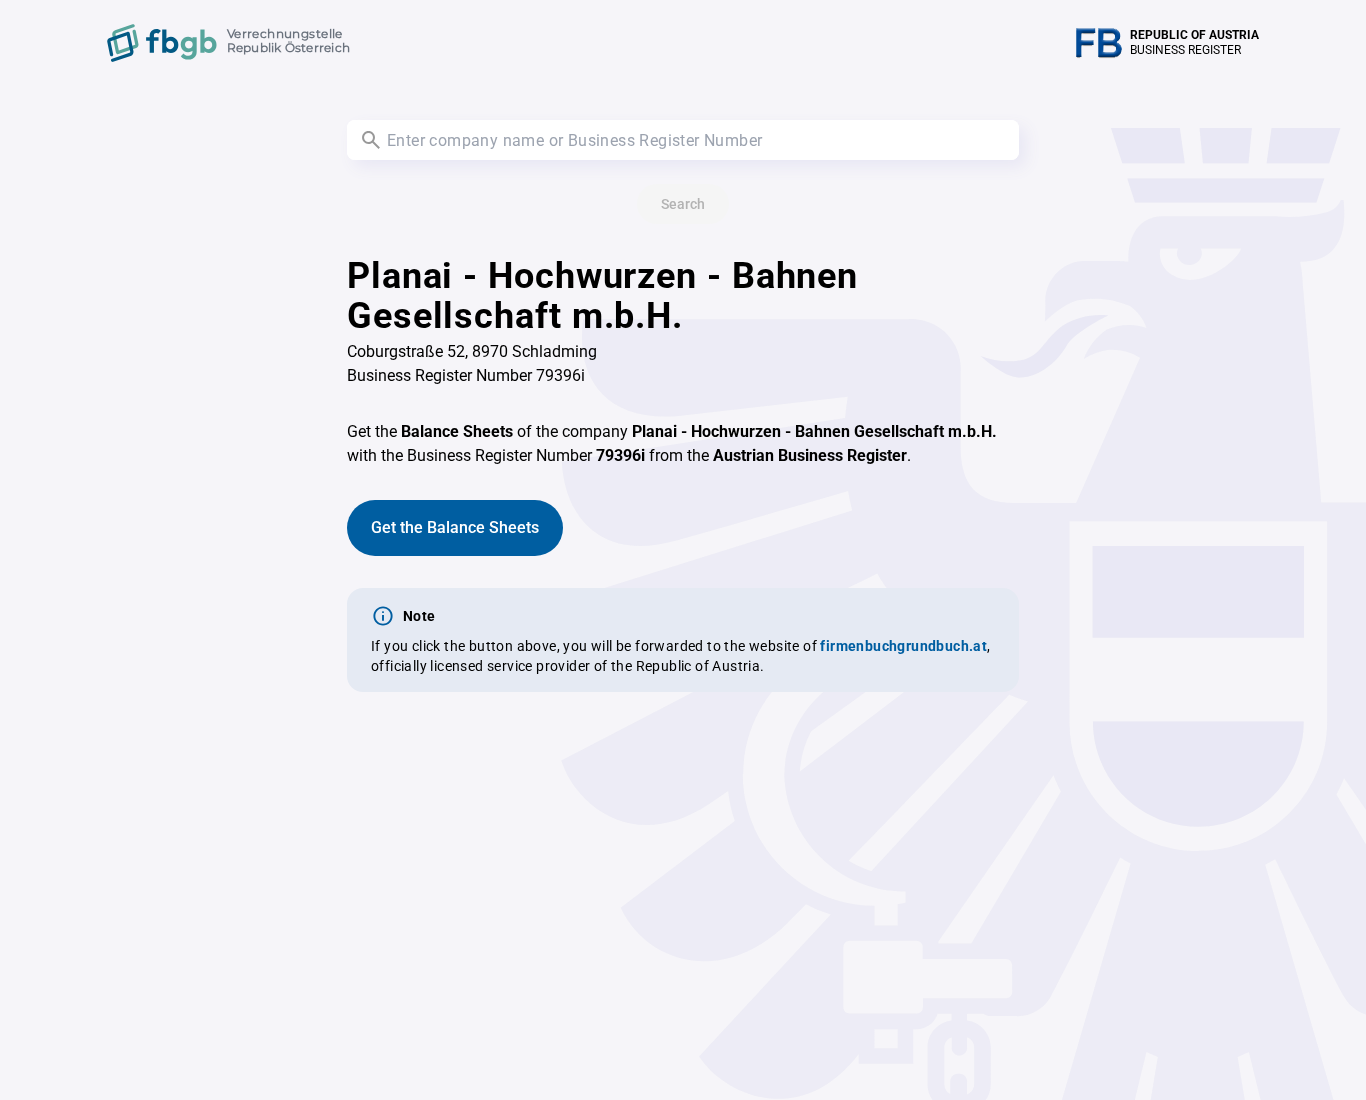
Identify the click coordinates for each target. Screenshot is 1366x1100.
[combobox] (683, 140)
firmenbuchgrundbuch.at (903, 646)
